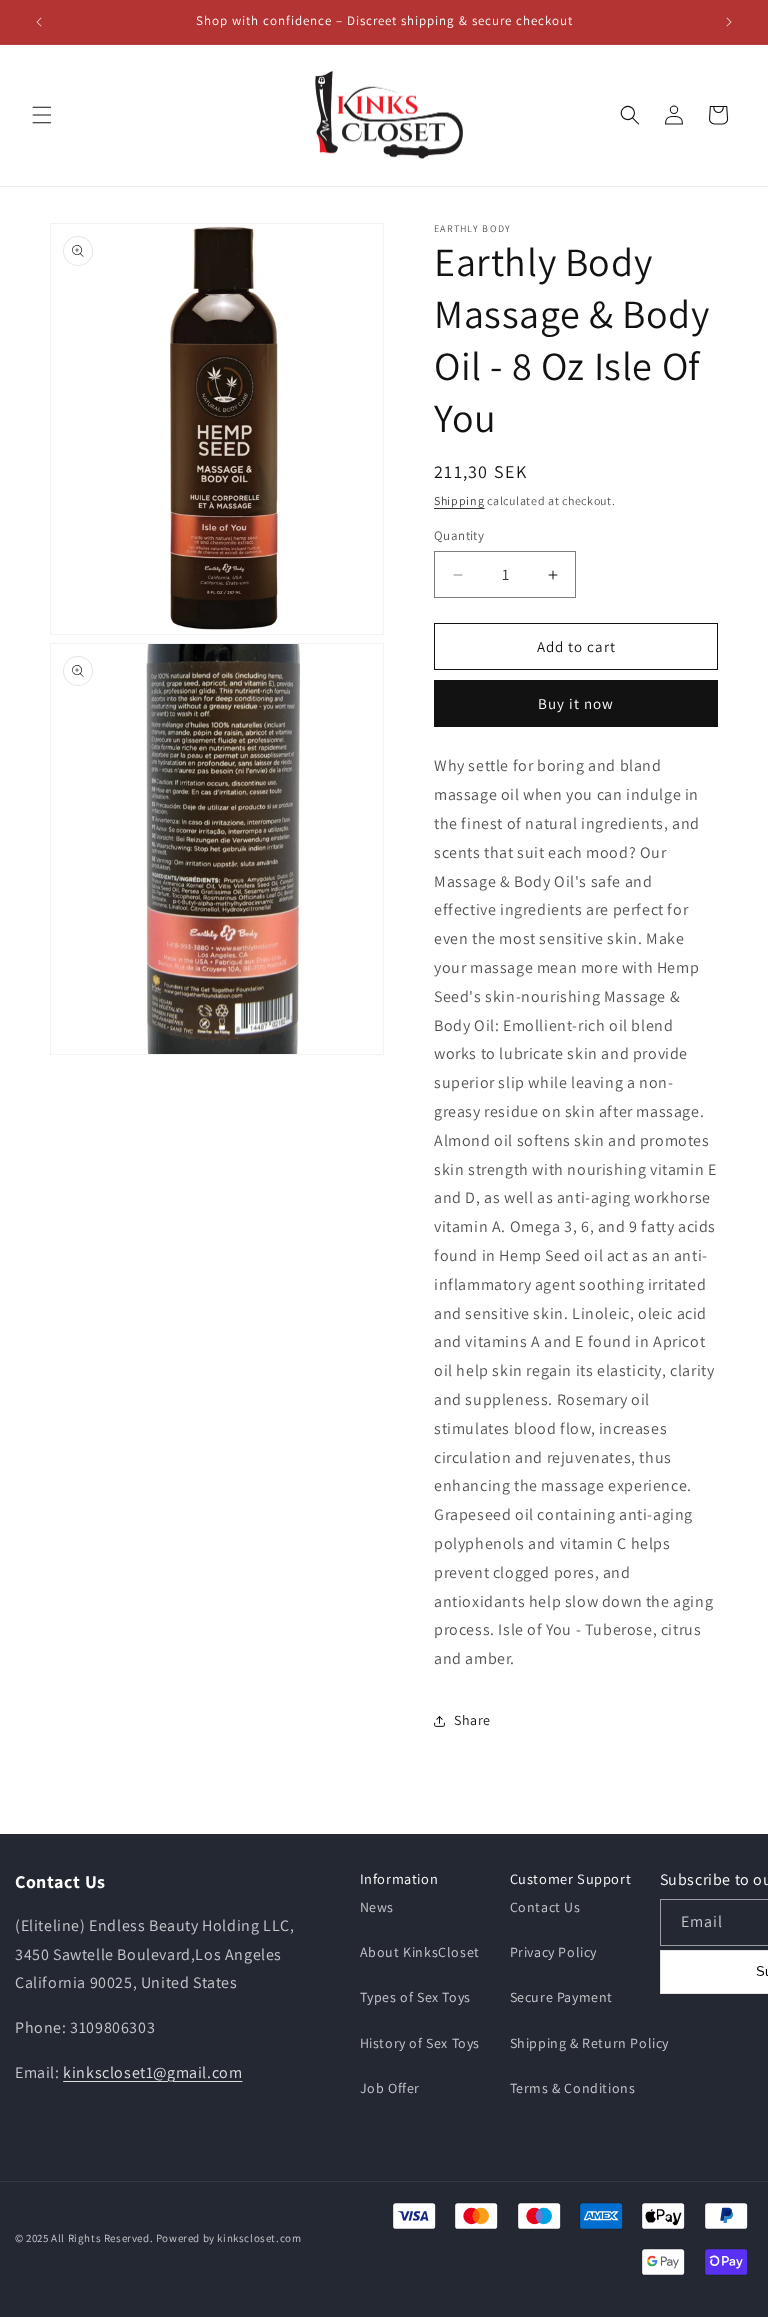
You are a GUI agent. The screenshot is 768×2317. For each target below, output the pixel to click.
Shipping (459, 500)
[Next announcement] (729, 22)
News (377, 1907)
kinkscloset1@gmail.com (152, 2072)
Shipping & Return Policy (589, 2043)
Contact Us (545, 1907)
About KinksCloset (420, 1952)
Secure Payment (561, 1997)
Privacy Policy (553, 1952)
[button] (42, 115)
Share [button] (472, 1720)
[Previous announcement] (39, 22)
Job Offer (390, 2088)
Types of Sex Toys (415, 1997)
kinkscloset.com (259, 2238)
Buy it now (576, 703)
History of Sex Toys (420, 2043)
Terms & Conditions (573, 2088)
